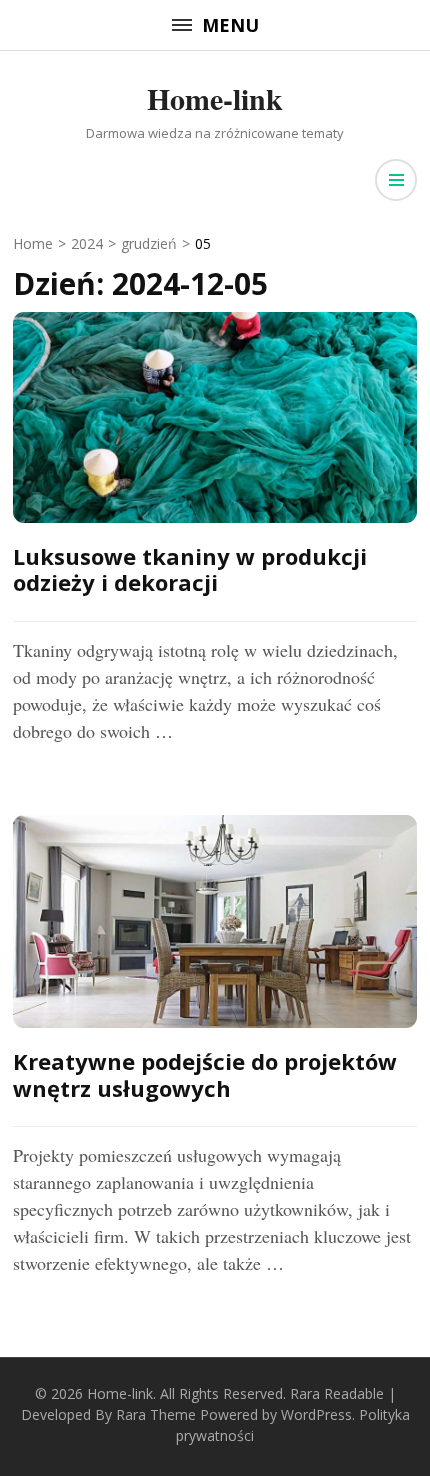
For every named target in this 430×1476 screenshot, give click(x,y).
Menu (230, 25)
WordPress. (318, 1414)
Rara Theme (156, 1414)
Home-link (215, 98)
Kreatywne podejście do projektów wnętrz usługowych (205, 1074)
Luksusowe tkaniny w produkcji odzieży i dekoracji (190, 569)
